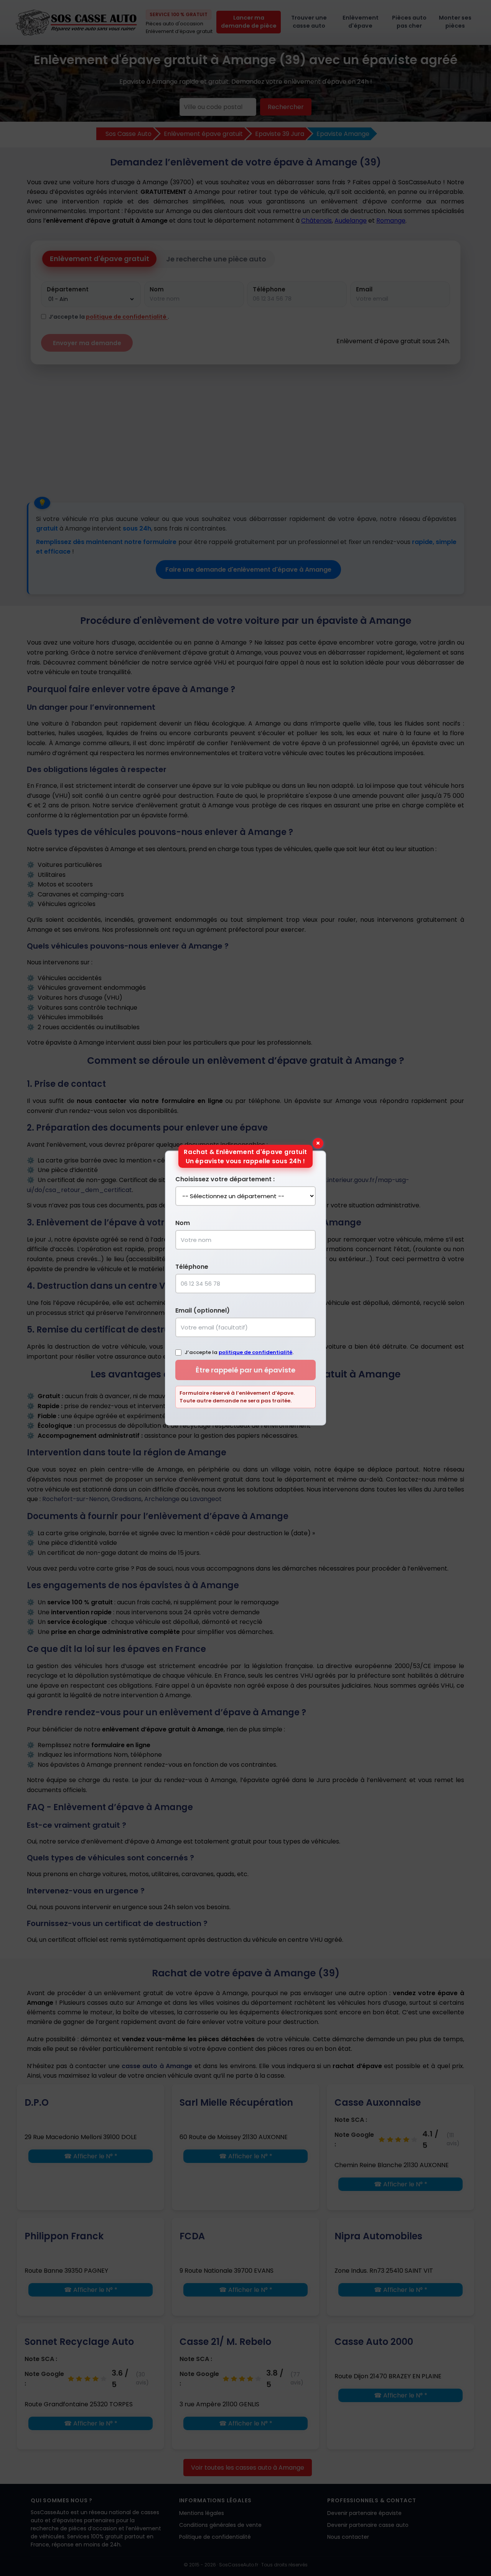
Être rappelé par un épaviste (245, 1370)
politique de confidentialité (255, 1352)
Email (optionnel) (203, 1310)
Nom (183, 1223)
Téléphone (192, 1267)
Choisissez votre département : (225, 1179)
